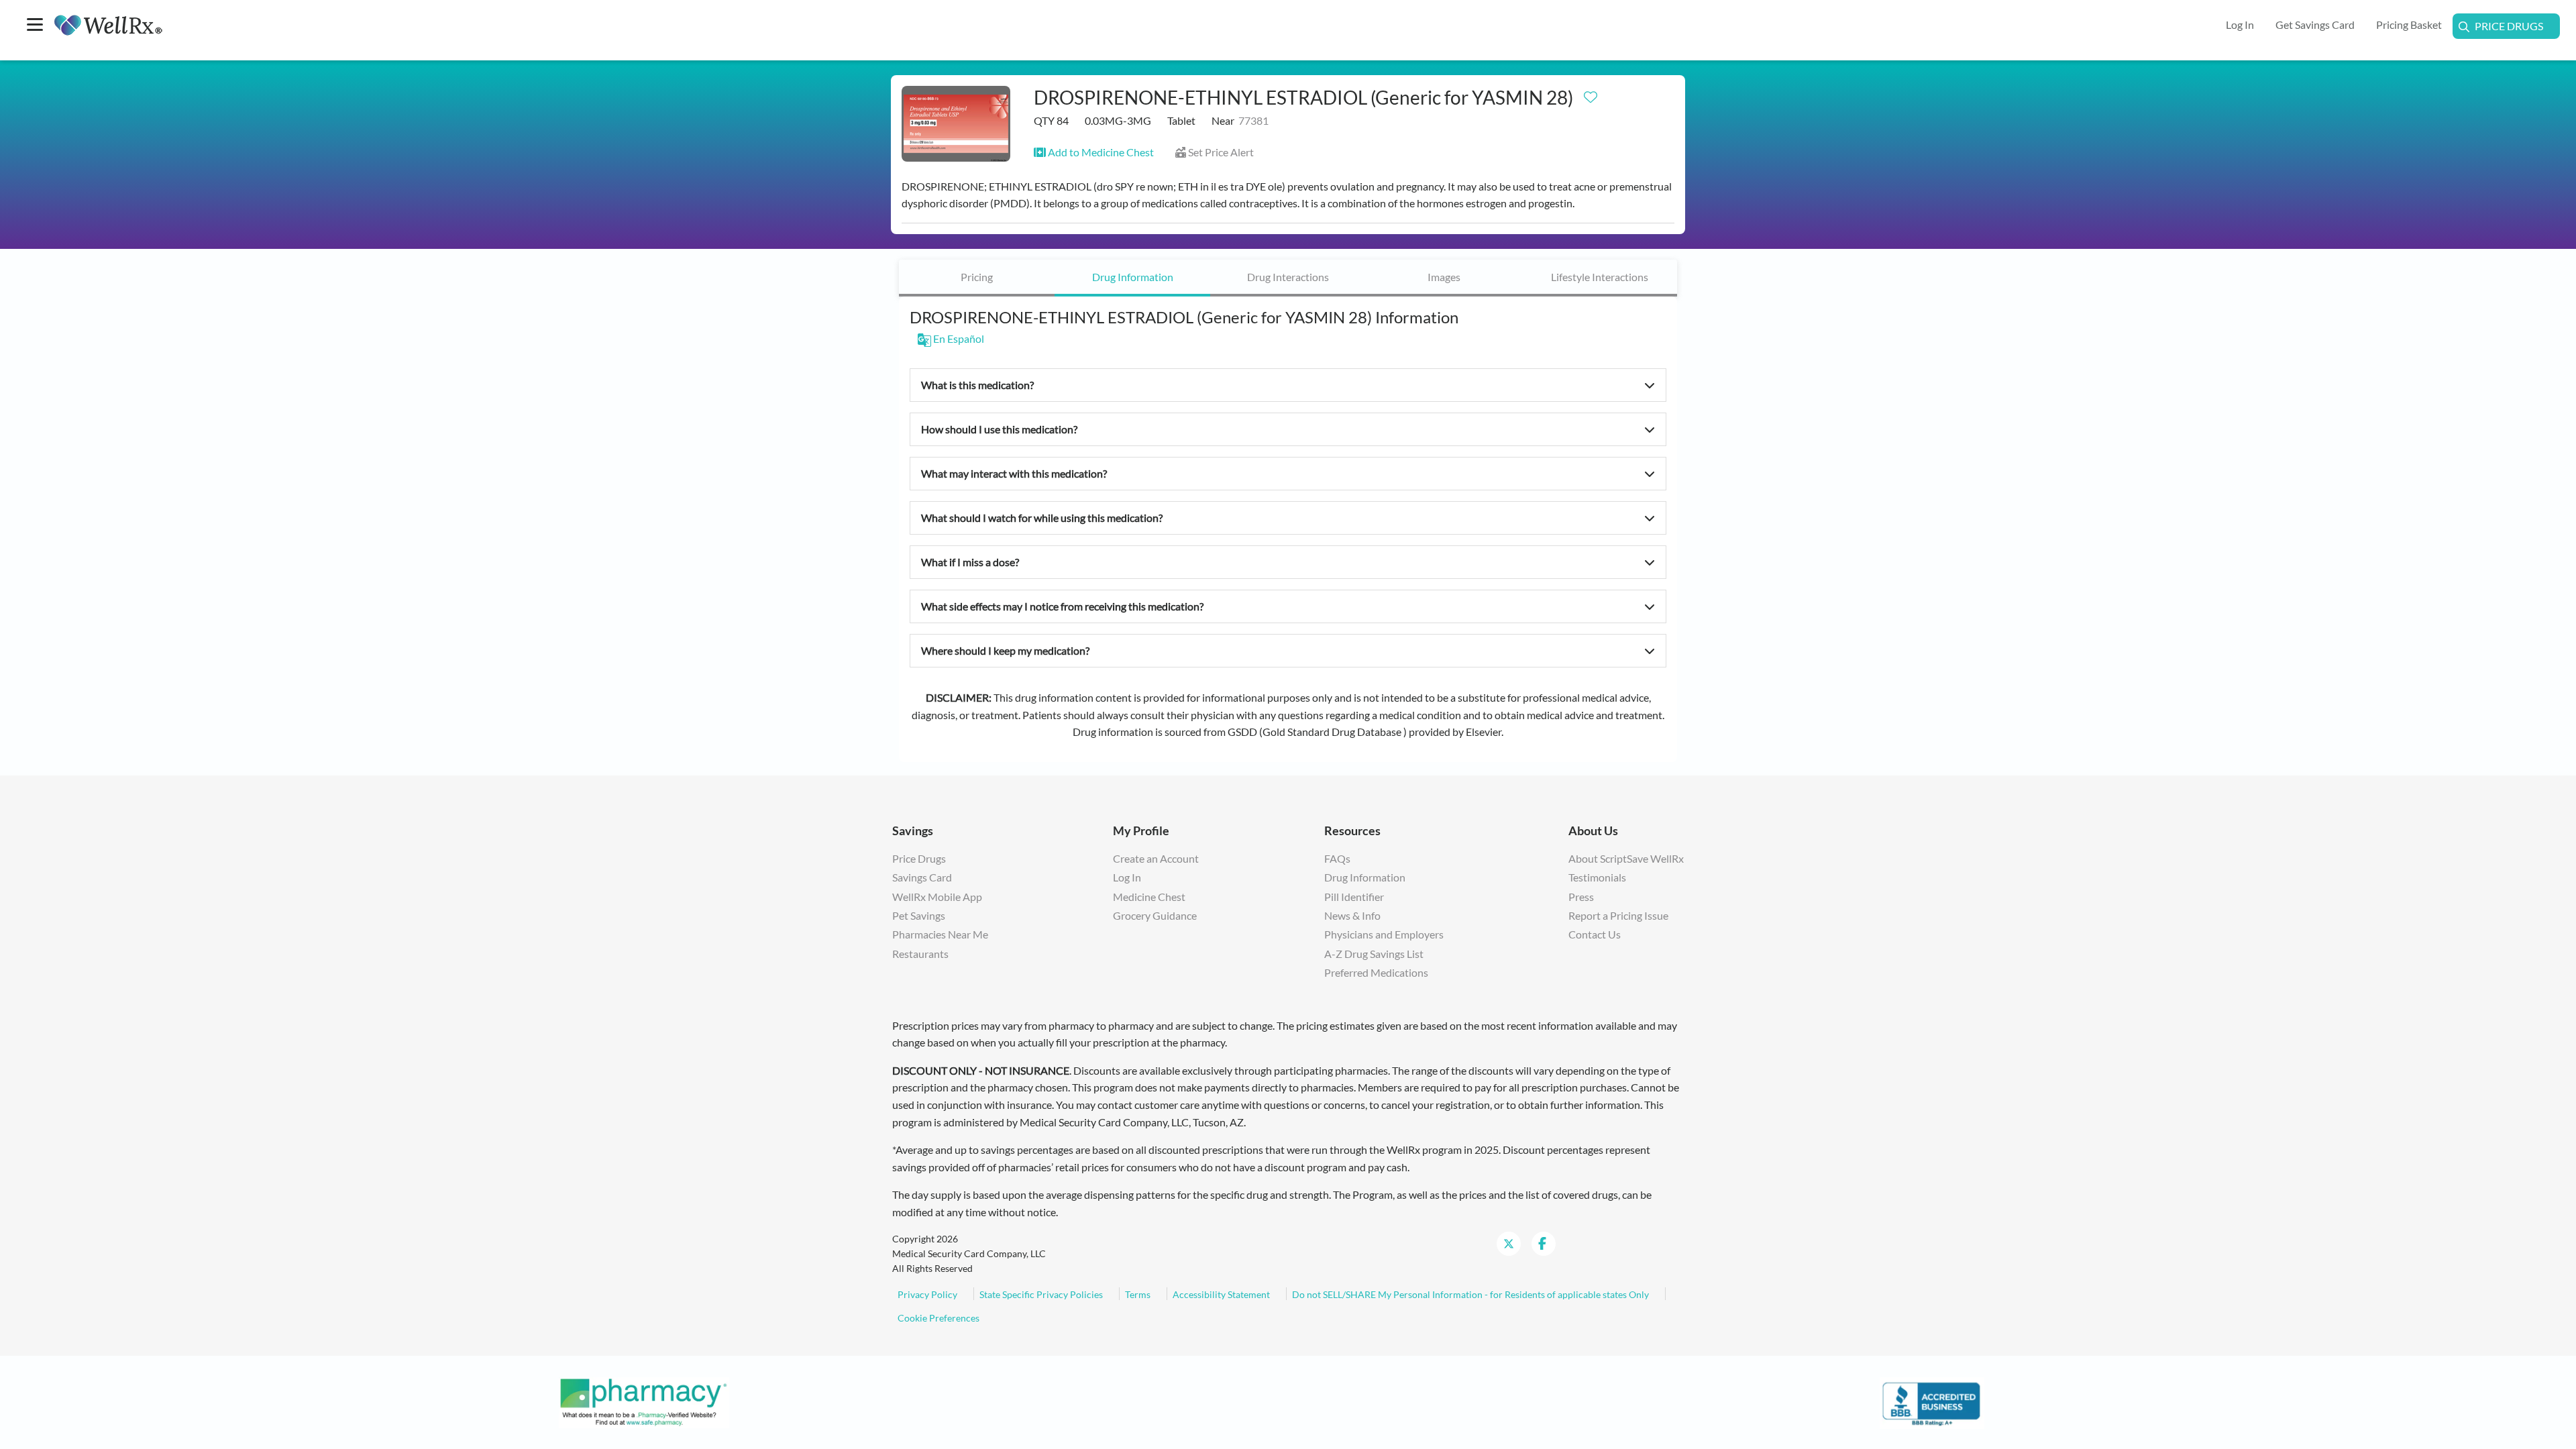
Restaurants (920, 954)
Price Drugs (2509, 26)
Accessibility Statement (1221, 1294)
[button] (1094, 152)
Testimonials (1597, 877)
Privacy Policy (927, 1294)
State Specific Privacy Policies (1041, 1294)
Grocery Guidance (1155, 915)
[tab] (977, 278)
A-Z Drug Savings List (1374, 954)
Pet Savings (919, 915)
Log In (1127, 877)
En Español (958, 338)
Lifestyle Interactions (1600, 277)
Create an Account (1156, 858)
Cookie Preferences (938, 1318)
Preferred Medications (1376, 972)
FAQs (1337, 858)
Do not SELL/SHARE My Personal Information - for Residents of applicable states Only (1470, 1294)
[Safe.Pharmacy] (644, 1401)
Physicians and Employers (1384, 934)
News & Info (1352, 915)
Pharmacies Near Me (940, 934)
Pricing (977, 277)
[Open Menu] (35, 26)
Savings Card (922, 877)
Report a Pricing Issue (1618, 915)
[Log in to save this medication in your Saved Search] (1591, 94)
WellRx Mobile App (937, 897)
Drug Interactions (1288, 277)
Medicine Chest (1149, 897)
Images (1444, 277)
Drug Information (1133, 277)
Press (1581, 897)
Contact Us (1595, 934)
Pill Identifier (1354, 897)
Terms (1138, 1294)
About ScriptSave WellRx (1626, 858)
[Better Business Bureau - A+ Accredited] (1932, 1401)
